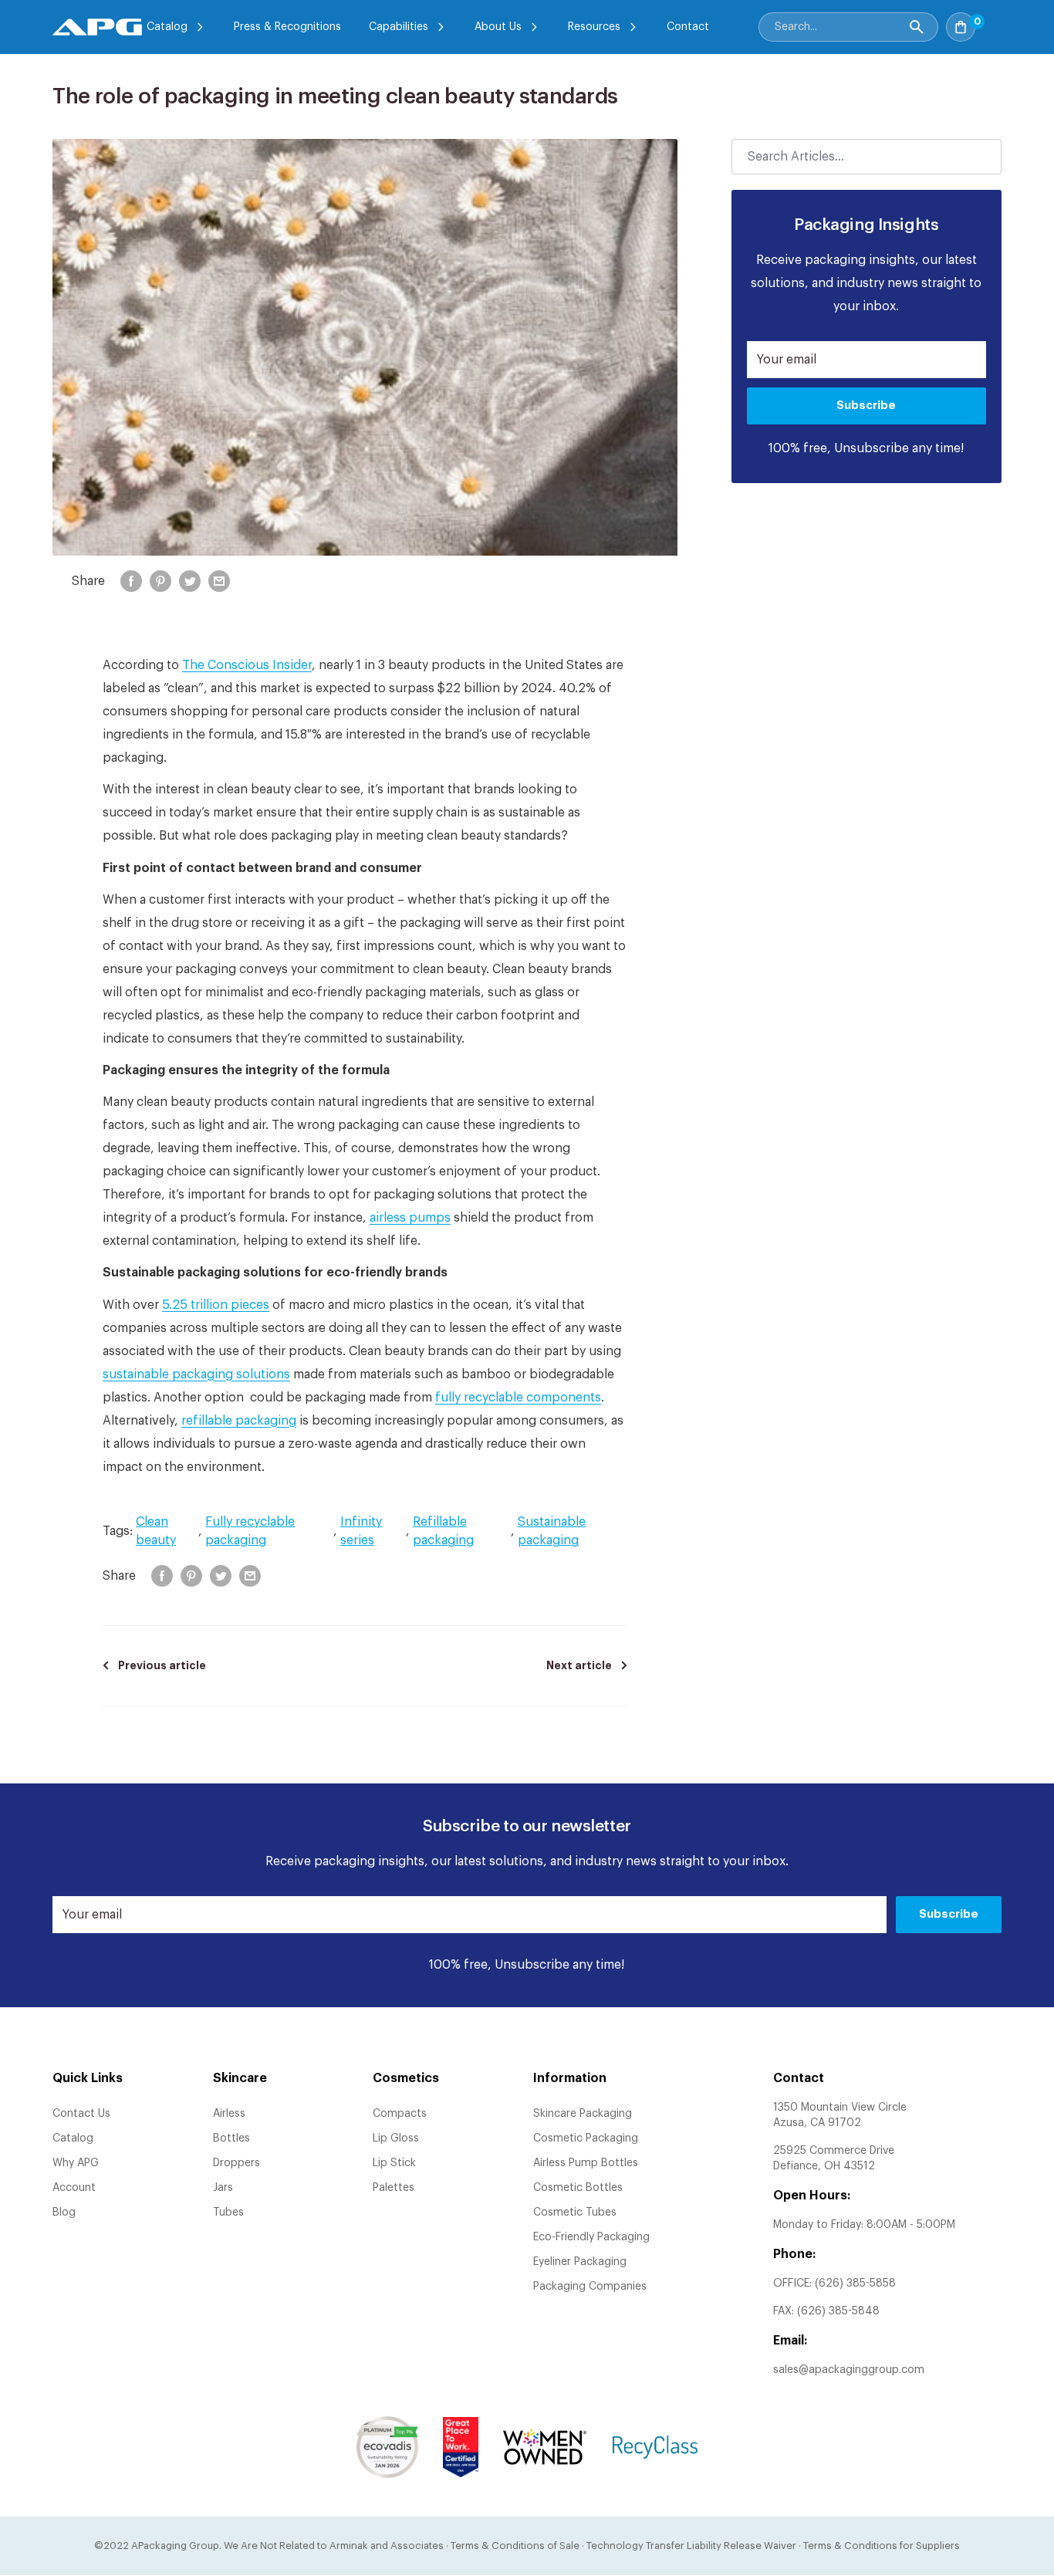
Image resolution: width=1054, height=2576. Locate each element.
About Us (498, 27)
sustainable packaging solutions (196, 1374)
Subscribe (866, 406)
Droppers (236, 2163)
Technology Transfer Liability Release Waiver (691, 2546)
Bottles (231, 2138)
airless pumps (410, 1218)
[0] (992, 22)
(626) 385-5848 (838, 2311)
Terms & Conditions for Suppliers (882, 2546)
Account (74, 2188)
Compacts (400, 2114)
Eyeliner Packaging (580, 2262)
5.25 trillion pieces (216, 1305)
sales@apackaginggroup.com (849, 2370)
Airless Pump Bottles (586, 2163)
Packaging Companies (590, 2287)
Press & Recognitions (287, 27)
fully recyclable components (518, 1398)
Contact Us (81, 2114)
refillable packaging (239, 1421)
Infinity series (361, 1531)
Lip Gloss (396, 2138)
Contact (688, 27)
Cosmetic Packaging (586, 2138)
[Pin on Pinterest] (160, 581)
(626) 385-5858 (855, 2284)
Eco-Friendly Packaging (591, 2237)
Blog (64, 2213)
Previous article (162, 1665)
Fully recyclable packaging (250, 1531)
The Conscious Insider (247, 665)
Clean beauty (156, 1531)
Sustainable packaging (552, 1531)
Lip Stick (394, 2163)
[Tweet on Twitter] (190, 581)
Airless (229, 2114)
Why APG (76, 2163)
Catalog (167, 27)
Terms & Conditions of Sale (515, 2546)
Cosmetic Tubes (575, 2213)
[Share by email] (219, 581)
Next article (579, 1665)
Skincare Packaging (583, 2114)
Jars (223, 2188)
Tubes (228, 2213)
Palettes (394, 2188)
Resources (594, 27)
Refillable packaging (443, 1531)
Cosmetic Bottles (578, 2188)
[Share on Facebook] (131, 581)
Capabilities (399, 27)
